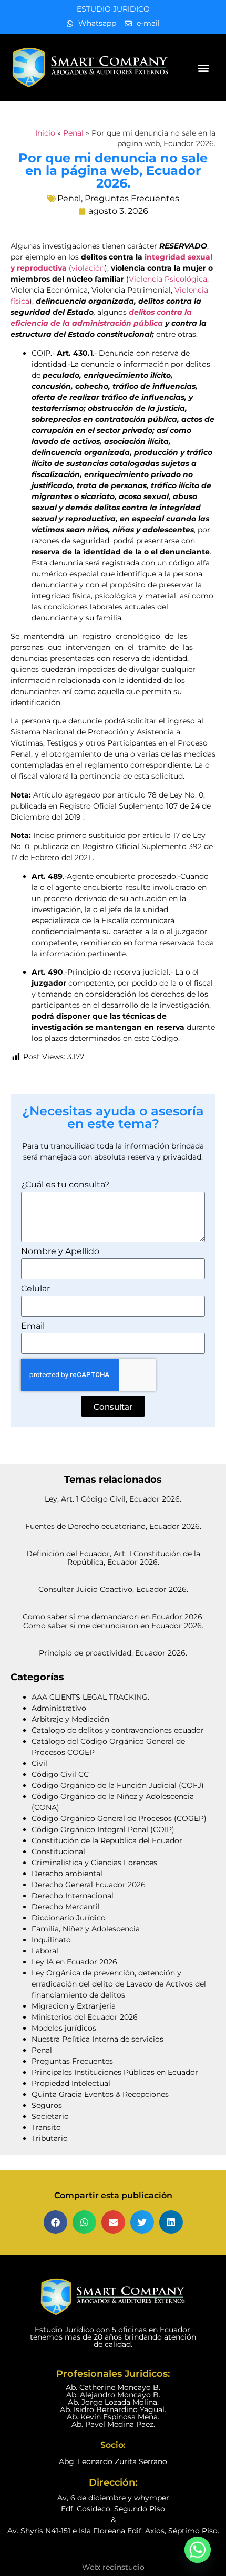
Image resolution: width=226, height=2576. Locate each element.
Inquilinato (51, 1940)
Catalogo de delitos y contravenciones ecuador (118, 1730)
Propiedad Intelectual (71, 2083)
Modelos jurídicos (64, 2028)
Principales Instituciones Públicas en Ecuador (115, 2072)
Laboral (45, 1951)
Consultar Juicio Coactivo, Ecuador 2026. (113, 1589)
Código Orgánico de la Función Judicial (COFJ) (118, 1785)
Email (33, 1326)
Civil (39, 1763)
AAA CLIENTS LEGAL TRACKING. (90, 1697)
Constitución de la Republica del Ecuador (107, 1840)
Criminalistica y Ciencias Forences (94, 1863)
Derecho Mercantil (66, 1907)
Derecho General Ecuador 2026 (89, 1885)
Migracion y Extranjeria (74, 2006)
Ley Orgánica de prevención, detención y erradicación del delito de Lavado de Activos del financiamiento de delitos (119, 1984)
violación (88, 268)
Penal (73, 133)
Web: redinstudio (113, 2567)
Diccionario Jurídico (69, 1918)
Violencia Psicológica (168, 279)
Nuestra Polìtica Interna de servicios (97, 2039)
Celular (35, 1289)
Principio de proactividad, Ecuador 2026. (113, 1653)
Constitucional (58, 1851)
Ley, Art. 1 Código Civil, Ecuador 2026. (113, 1499)
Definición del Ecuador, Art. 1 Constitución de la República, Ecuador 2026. (113, 1558)
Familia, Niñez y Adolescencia (86, 1929)
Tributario (50, 2138)
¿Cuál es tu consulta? (65, 1185)
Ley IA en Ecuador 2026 (74, 1962)
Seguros (47, 2105)
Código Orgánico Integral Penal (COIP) (103, 1829)
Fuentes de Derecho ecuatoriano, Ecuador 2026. (113, 1526)
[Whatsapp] (198, 2550)
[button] (204, 68)
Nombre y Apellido (60, 1252)
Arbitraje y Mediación (70, 1719)
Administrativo (59, 1708)
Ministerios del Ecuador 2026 (85, 2017)
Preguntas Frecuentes (132, 198)
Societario (50, 2116)
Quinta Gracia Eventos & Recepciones (100, 2094)
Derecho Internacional (73, 1896)
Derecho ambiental (67, 1874)
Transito (46, 2127)
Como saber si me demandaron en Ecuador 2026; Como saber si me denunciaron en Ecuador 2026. (113, 1621)
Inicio (45, 133)
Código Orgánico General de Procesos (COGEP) (119, 1818)
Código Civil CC (60, 1774)
